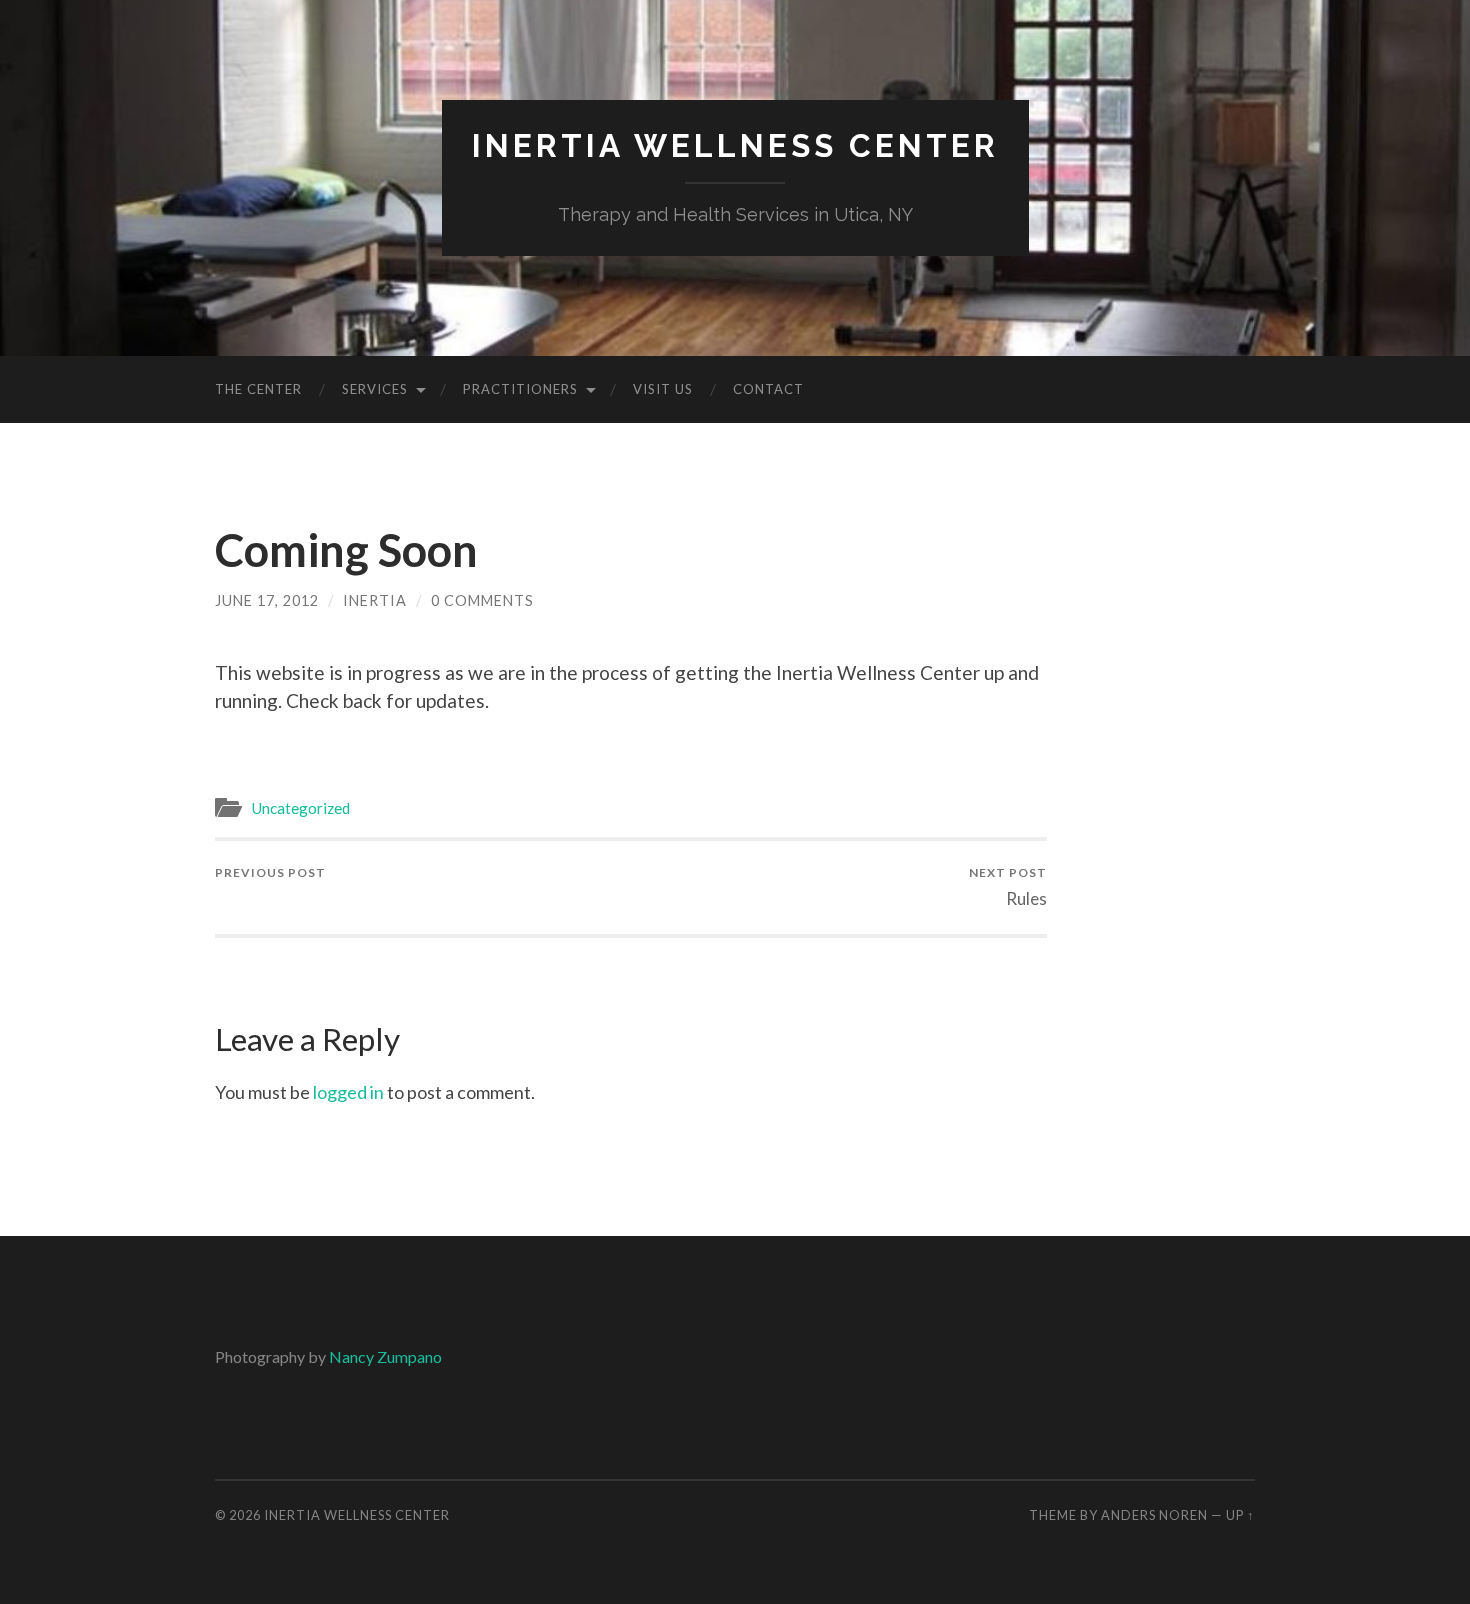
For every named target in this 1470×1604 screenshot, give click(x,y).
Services (375, 389)
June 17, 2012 (267, 600)
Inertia (375, 600)
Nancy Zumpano (385, 1356)
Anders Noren (1154, 1515)
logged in (348, 1092)
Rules (1008, 886)
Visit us (663, 389)
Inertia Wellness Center (735, 145)
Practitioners (520, 389)
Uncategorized (300, 808)
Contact (768, 389)
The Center (258, 389)
